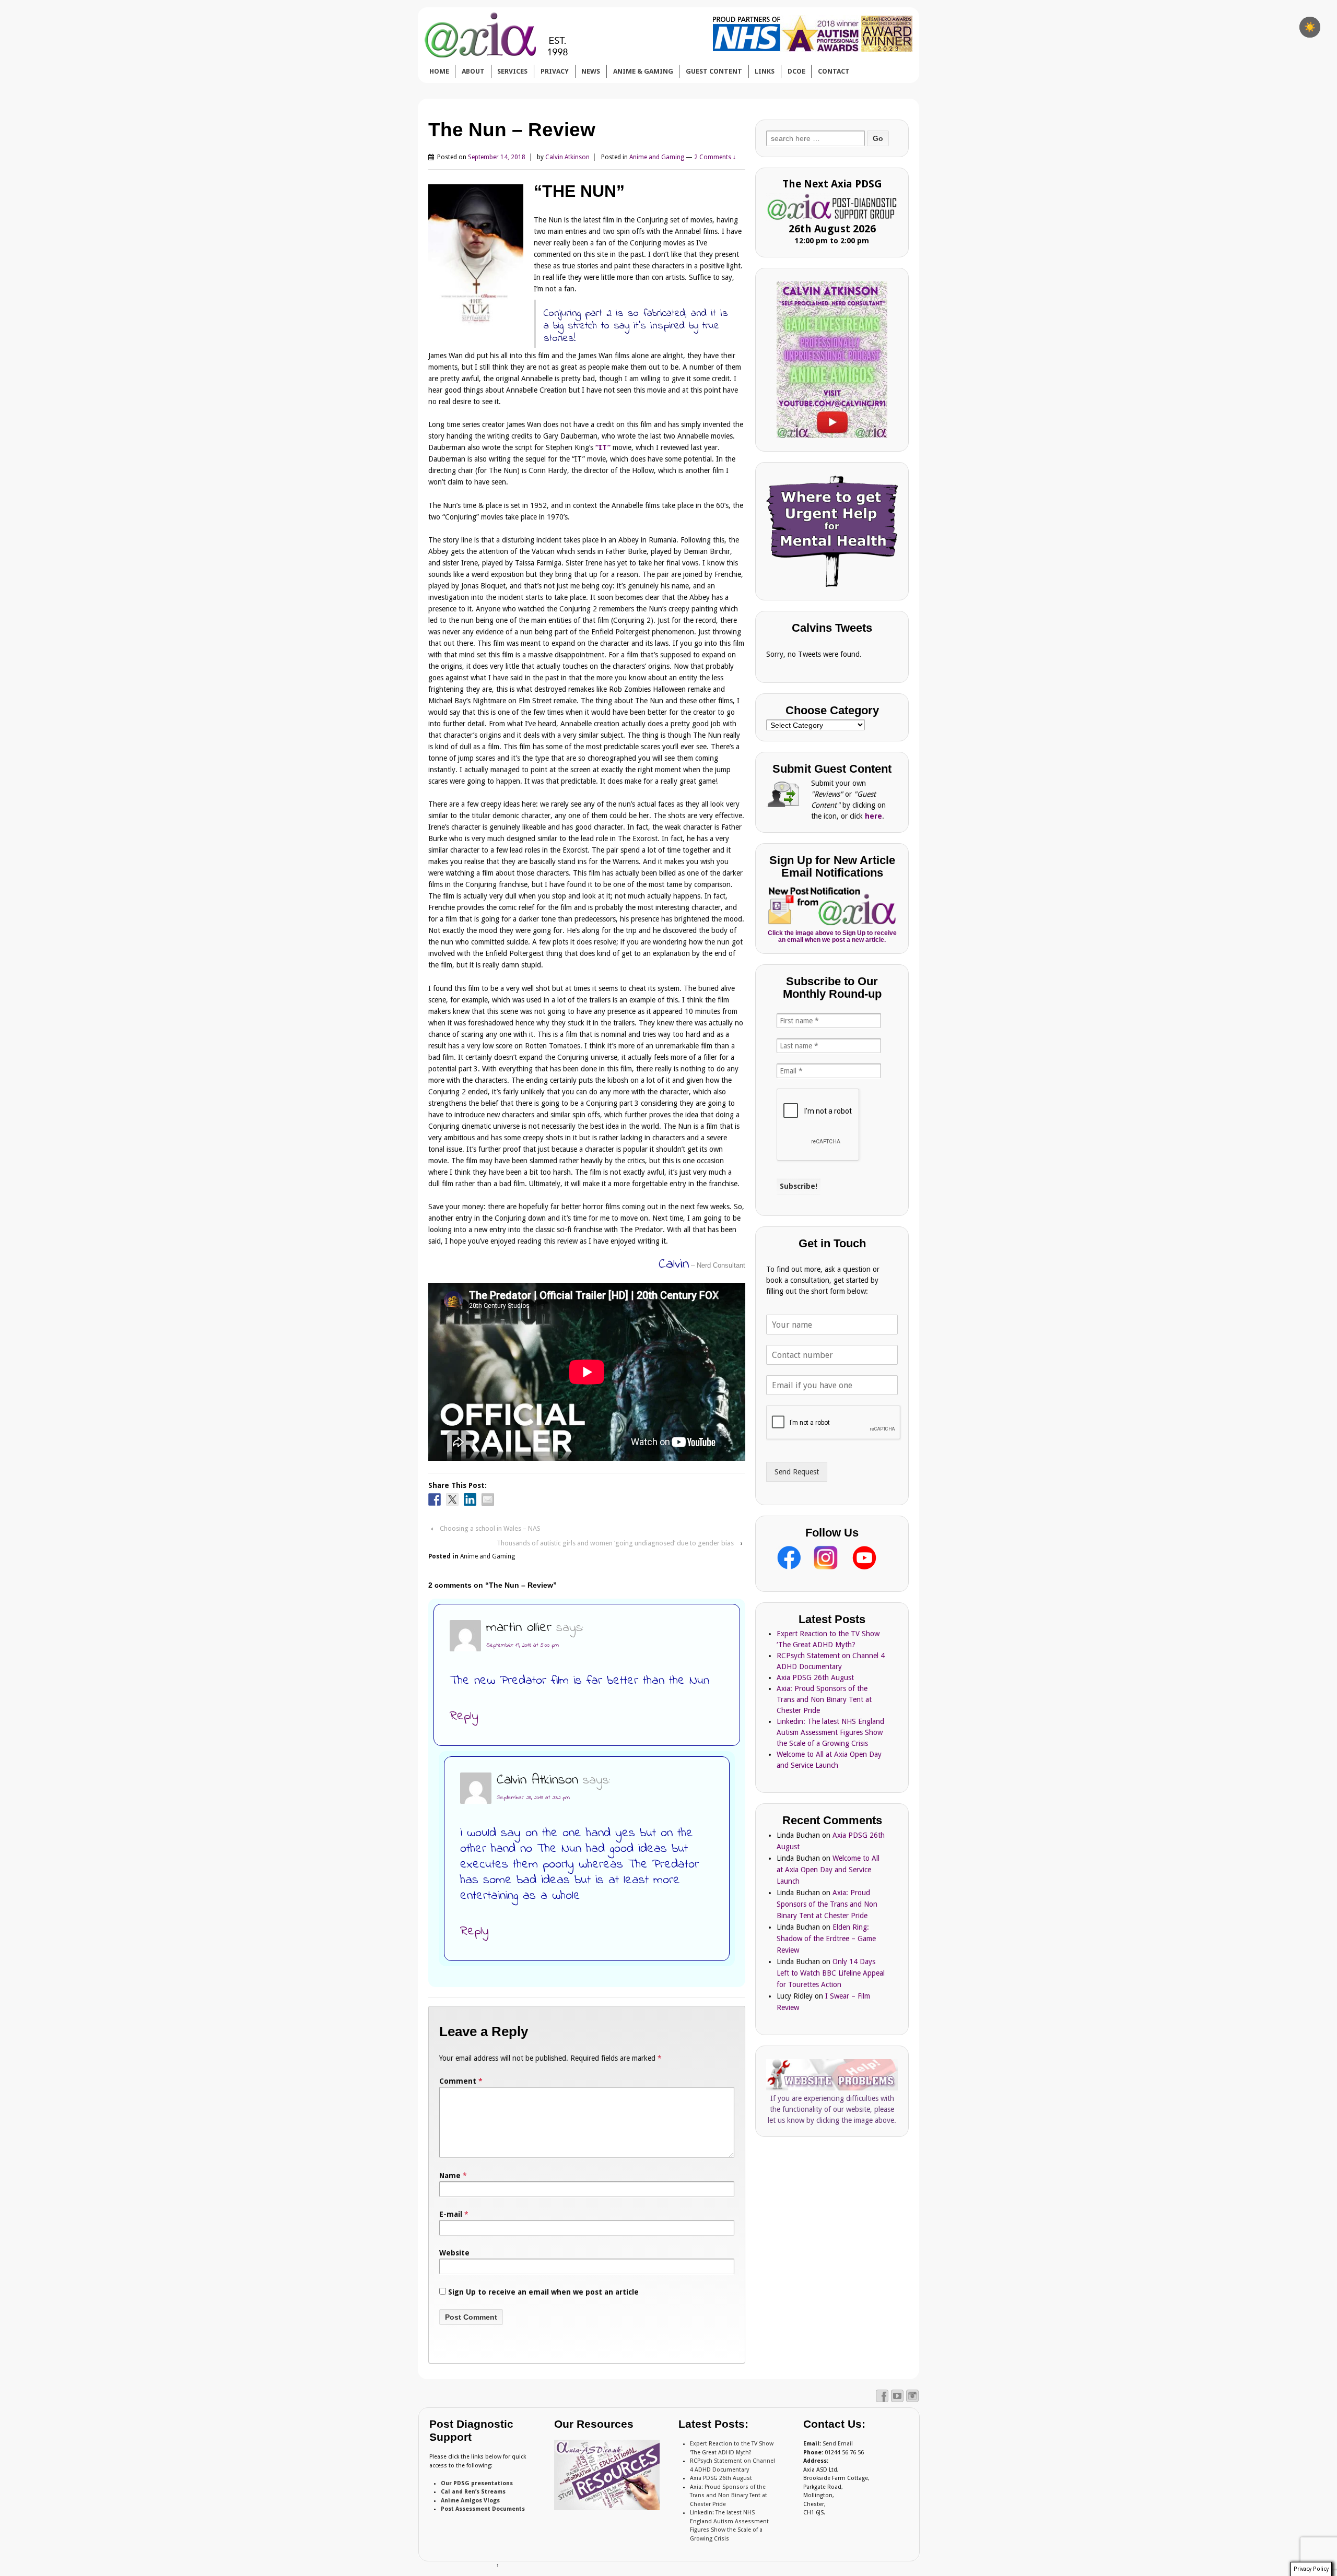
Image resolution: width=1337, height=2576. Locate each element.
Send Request (797, 1472)
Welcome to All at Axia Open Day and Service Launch (828, 1870)
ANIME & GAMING (643, 71)
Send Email (838, 2444)
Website (454, 2253)
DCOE (796, 71)
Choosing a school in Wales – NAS (490, 1528)
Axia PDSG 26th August (815, 1677)
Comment (461, 2081)
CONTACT (834, 71)
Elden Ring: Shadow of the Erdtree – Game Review (826, 1939)
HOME (439, 71)
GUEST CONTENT (714, 71)
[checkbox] (1310, 27)
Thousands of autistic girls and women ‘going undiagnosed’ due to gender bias (615, 1543)
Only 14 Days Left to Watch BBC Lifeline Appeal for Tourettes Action (831, 1973)
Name (450, 2176)
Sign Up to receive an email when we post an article (542, 2292)
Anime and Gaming (657, 157)
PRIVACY (555, 71)
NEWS (591, 71)
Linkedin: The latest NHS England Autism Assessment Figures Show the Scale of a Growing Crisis (830, 1732)
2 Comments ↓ (715, 157)
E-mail (451, 2214)
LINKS (765, 71)
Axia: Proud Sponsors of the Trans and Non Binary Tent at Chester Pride (824, 1699)
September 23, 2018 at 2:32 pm (533, 1798)
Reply (464, 1716)
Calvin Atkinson (567, 157)
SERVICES (512, 71)
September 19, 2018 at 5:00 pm (523, 1645)
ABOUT (473, 71)
